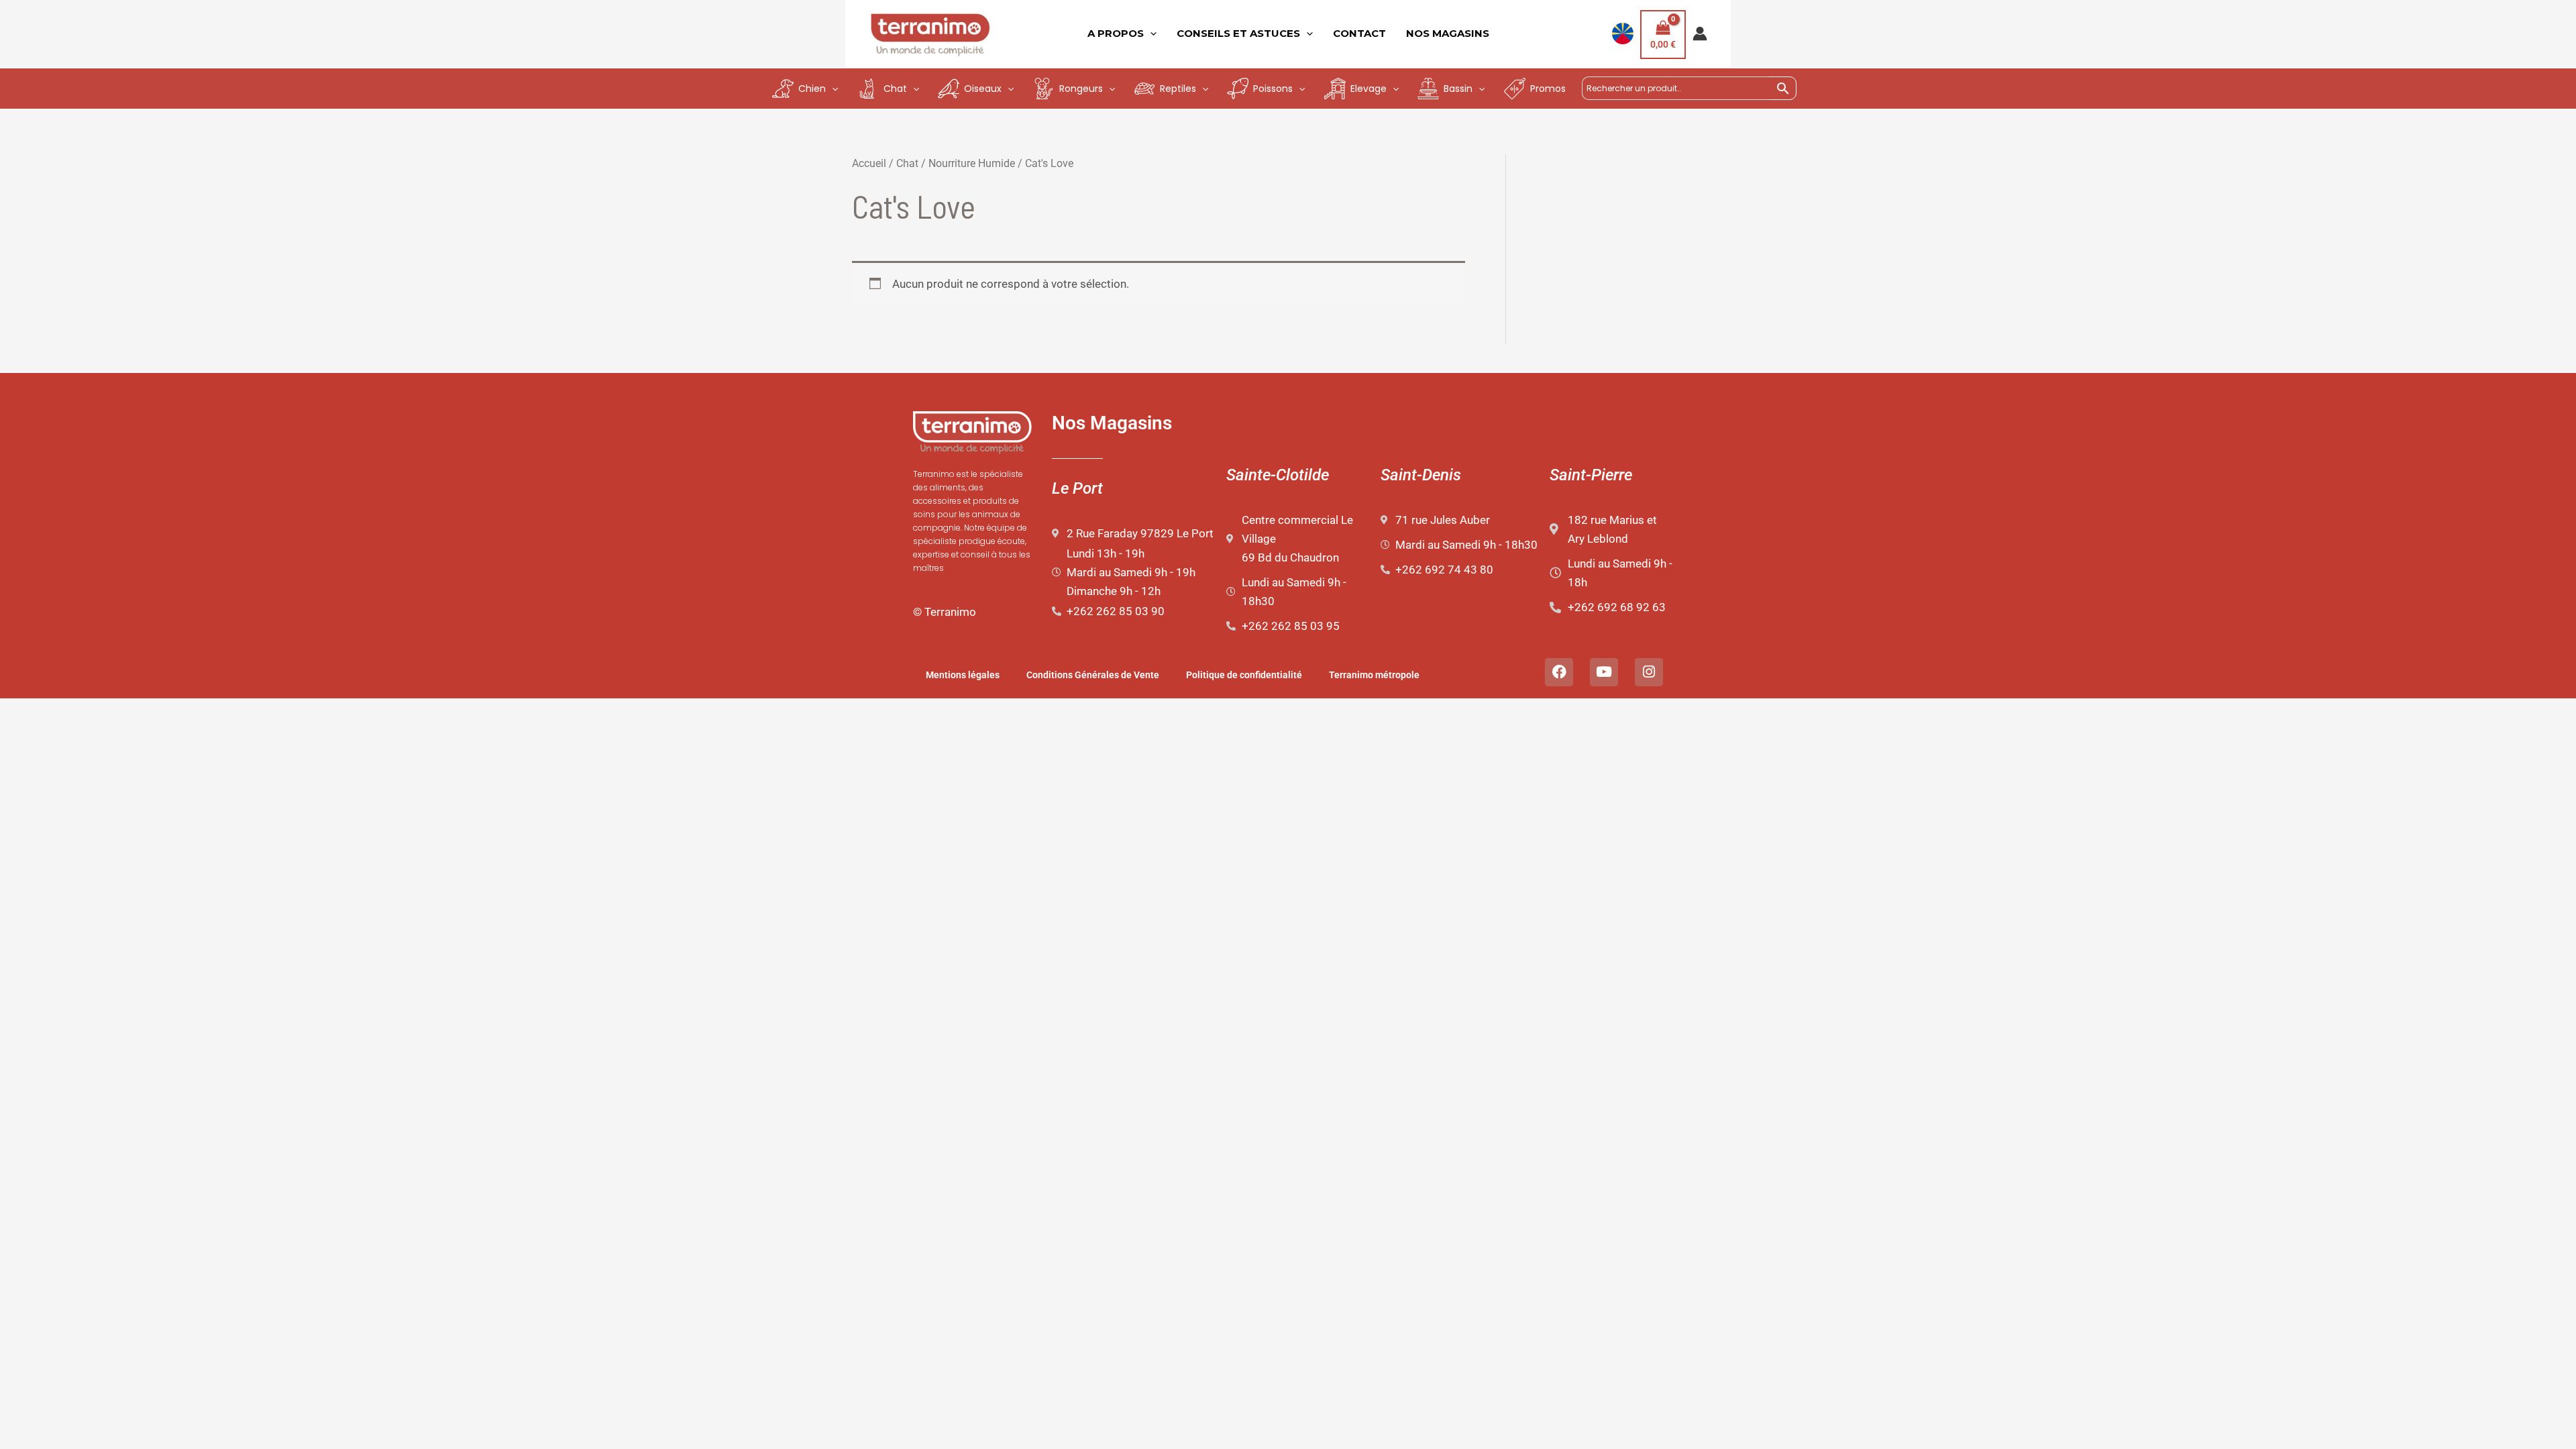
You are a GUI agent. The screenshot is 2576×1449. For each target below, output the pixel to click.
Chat (907, 163)
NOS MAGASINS (1448, 33)
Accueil (869, 163)
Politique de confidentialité (1244, 675)
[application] (1150, 34)
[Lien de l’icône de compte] (1700, 34)
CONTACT (1359, 33)
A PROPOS (1116, 33)
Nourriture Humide (972, 163)
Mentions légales (963, 675)
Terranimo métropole (1374, 675)
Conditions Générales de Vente (1093, 675)
